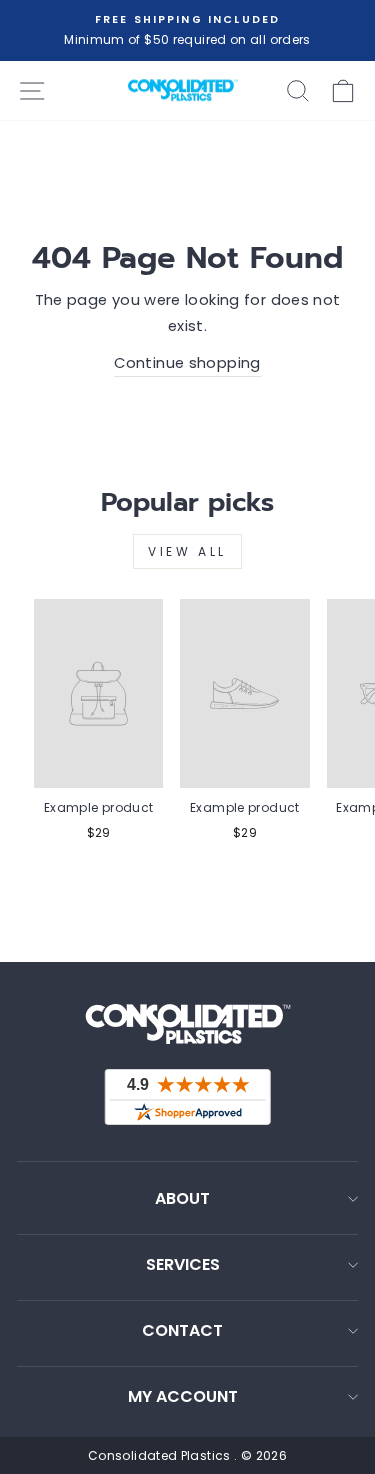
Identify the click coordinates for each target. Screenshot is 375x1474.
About (182, 1198)
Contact (182, 1330)
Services (183, 1264)
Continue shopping (187, 363)
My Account (183, 1396)
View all (187, 551)
